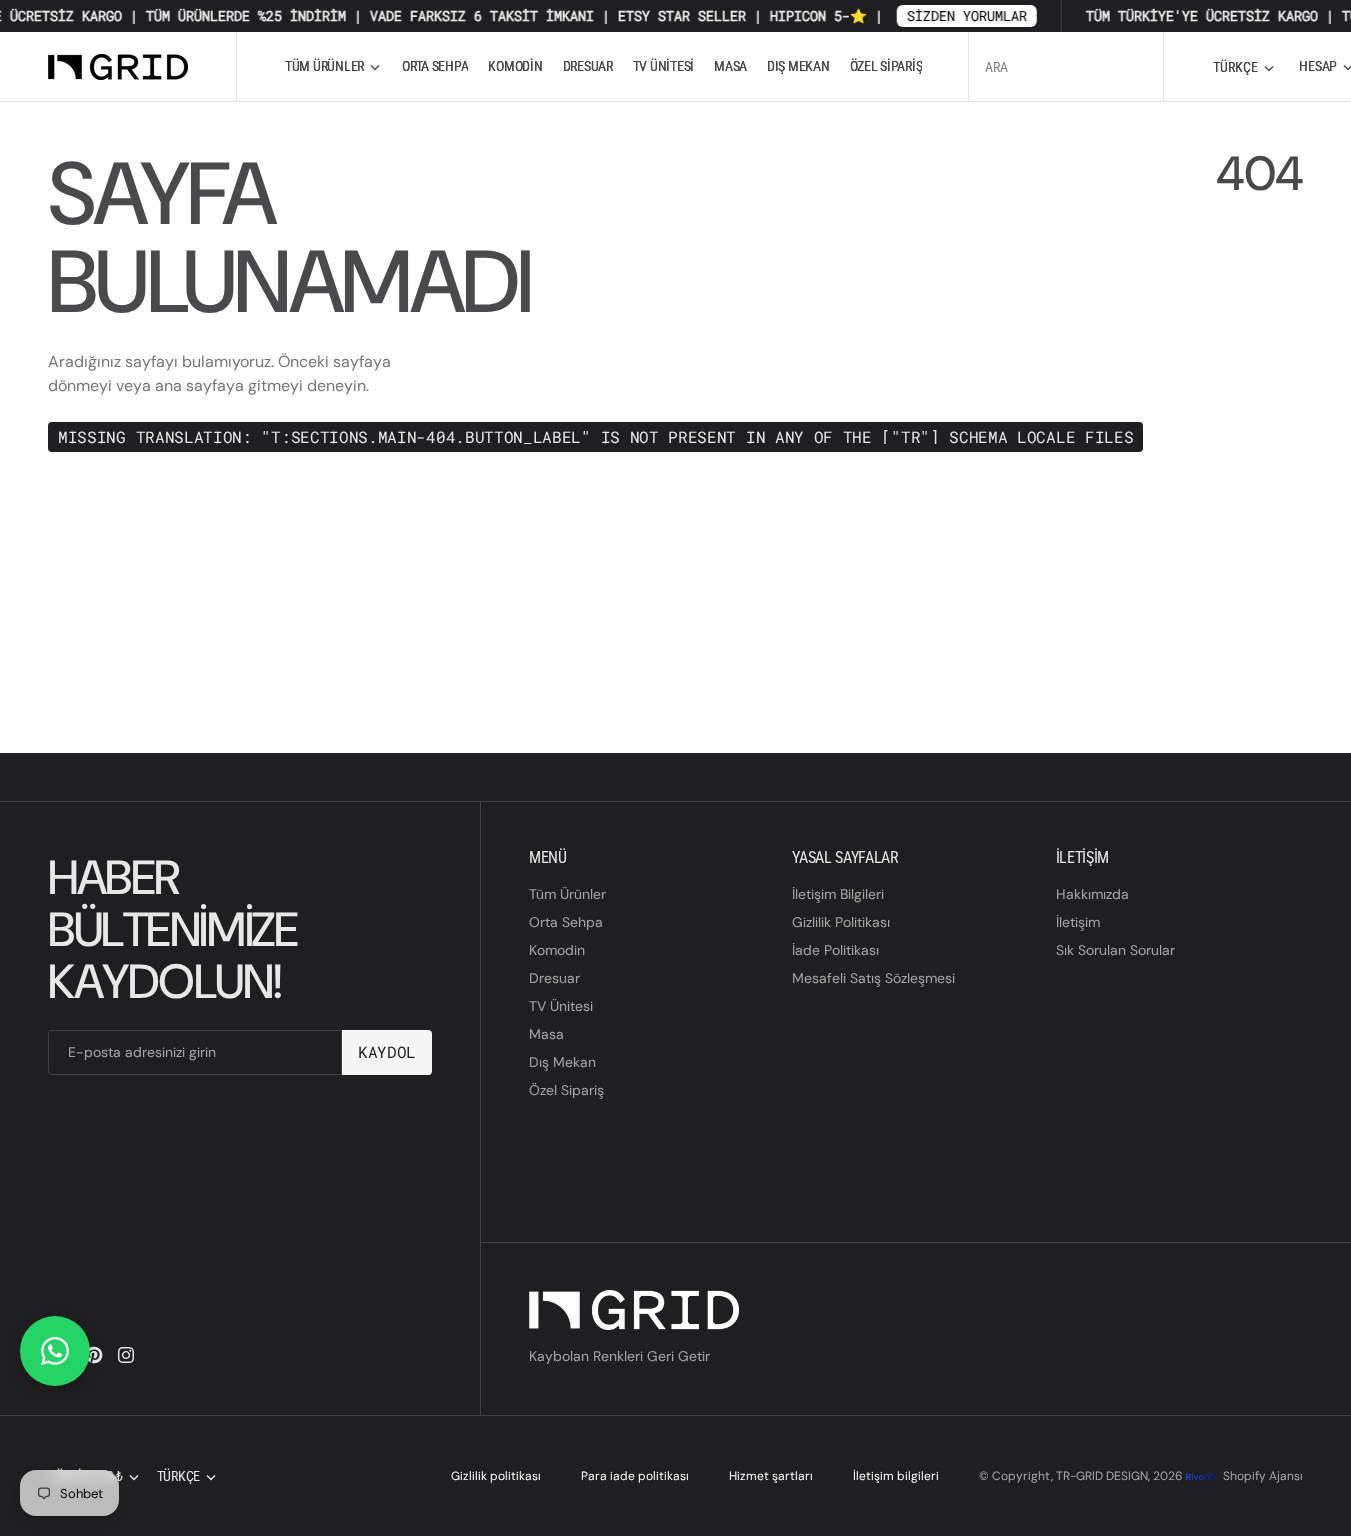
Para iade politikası (635, 1476)
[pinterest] (94, 1355)
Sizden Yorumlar (950, 15)
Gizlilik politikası (496, 1476)
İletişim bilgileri (896, 1476)
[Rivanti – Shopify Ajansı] (1202, 1476)
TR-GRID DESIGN (1102, 1476)
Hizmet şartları (771, 1476)
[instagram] (126, 1355)
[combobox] (1066, 66)
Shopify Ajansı (1263, 1476)
